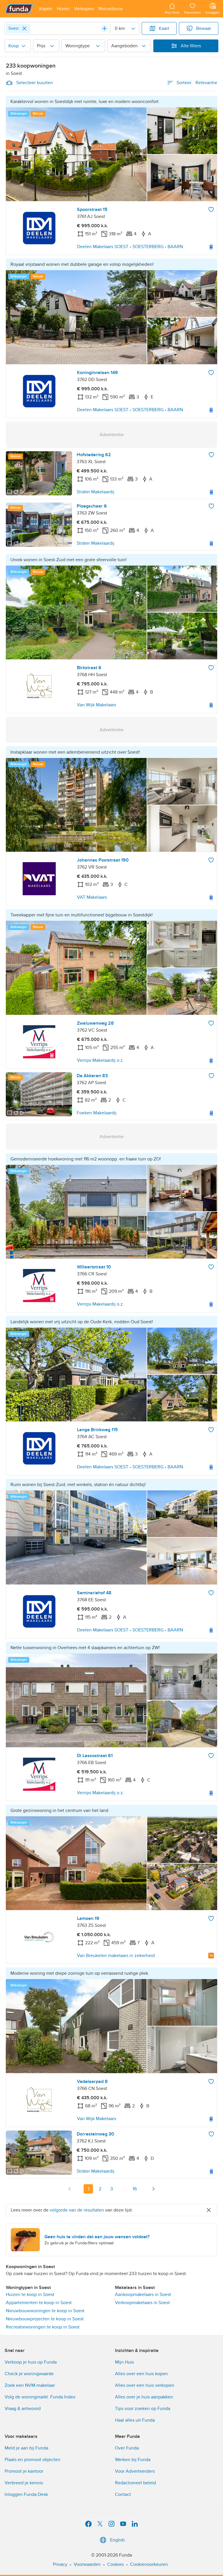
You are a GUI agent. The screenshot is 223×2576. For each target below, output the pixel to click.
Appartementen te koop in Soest (39, 2303)
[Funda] (19, 9)
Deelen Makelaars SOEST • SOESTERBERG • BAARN (130, 247)
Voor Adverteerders (135, 2471)
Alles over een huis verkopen (145, 2385)
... (123, 2189)
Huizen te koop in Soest (30, 2295)
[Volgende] (153, 2189)
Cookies (115, 2564)
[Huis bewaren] (211, 210)
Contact (123, 2494)
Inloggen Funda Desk (26, 2494)
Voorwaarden (87, 2564)
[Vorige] (70, 2189)
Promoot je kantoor (24, 2471)
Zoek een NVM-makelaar (30, 2385)
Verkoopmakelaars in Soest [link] (142, 2303)
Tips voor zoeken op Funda (143, 2409)
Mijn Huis (124, 2362)
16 (135, 2189)
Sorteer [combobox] (197, 83)
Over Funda (127, 2448)
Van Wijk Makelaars (97, 705)
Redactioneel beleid (135, 2483)
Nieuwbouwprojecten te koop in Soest (45, 2319)
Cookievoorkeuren (149, 2564)
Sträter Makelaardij (96, 492)
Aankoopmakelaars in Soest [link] (143, 2295)
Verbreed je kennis (24, 2483)
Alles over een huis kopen (141, 2374)
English (117, 2540)
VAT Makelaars (92, 897)
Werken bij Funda (133, 2460)
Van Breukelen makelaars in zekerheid (116, 1956)
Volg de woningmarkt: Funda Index (40, 2397)
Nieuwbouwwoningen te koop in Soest (45, 2311)
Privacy (60, 2564)
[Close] (24, 28)
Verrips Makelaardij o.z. (100, 1060)
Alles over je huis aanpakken (144, 2397)
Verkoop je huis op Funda (31, 2362)
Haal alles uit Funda (135, 2420)
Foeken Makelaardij (97, 1113)
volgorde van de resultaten (77, 2210)
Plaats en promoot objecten (33, 2460)
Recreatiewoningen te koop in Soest (43, 2327)
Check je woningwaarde (29, 2374)
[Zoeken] (105, 28)
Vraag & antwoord (23, 2409)
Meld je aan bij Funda (26, 2448)
